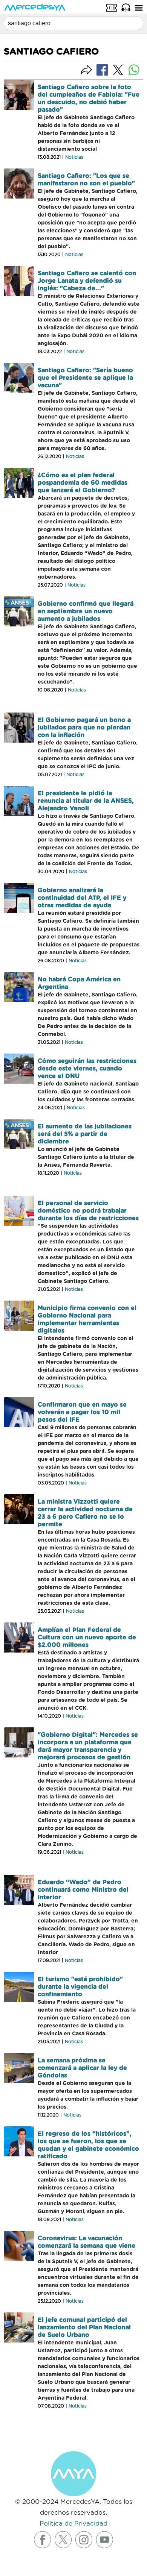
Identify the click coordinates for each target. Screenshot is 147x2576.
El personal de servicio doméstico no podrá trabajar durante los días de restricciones (88, 1211)
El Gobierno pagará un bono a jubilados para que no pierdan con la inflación (84, 728)
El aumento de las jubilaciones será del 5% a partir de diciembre (85, 1134)
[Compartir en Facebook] (102, 70)
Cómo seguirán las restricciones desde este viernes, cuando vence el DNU (87, 1069)
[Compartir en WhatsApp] (134, 70)
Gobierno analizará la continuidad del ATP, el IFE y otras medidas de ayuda (82, 898)
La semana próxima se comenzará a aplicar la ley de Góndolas (82, 2068)
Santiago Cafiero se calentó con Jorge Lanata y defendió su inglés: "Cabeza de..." (87, 281)
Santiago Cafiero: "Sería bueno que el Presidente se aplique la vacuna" (85, 378)
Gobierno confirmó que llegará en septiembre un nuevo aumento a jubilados (86, 611)
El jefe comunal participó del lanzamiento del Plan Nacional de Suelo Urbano (84, 2327)
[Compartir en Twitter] (118, 70)
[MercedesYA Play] (126, 8)
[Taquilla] (112, 8)
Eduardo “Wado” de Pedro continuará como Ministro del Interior (83, 1890)
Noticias (74, 157)
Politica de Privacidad (73, 2524)
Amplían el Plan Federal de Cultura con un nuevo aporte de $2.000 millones (87, 1637)
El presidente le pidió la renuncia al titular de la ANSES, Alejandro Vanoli (86, 801)
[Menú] (139, 8)
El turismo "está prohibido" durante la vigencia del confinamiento (80, 1987)
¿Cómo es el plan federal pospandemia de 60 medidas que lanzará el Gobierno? (83, 483)
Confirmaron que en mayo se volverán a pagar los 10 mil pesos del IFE (82, 1412)
